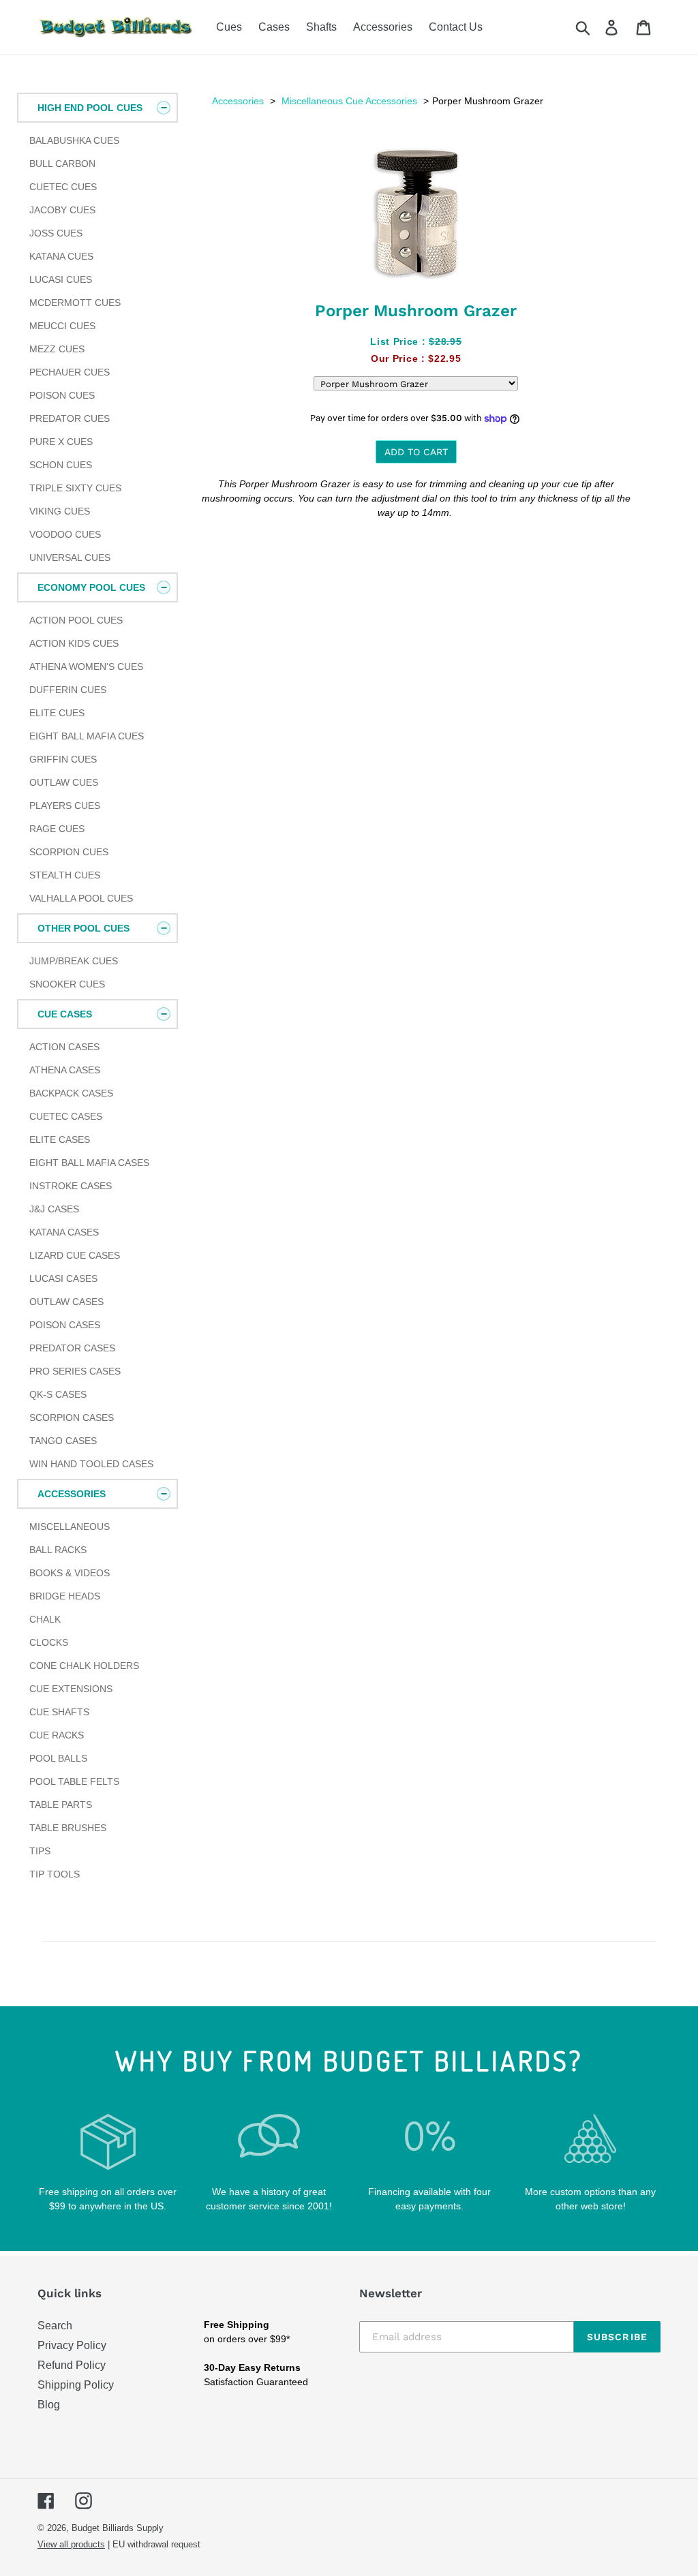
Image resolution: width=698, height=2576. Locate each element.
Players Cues (65, 806)
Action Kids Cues (74, 643)
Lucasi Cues (61, 279)
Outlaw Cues (64, 782)
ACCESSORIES (72, 1494)
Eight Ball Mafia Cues (87, 736)
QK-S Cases (58, 1394)
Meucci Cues (62, 326)
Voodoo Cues (65, 534)
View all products (71, 2544)
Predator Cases (72, 1348)
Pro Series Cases (75, 1371)
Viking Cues (60, 511)
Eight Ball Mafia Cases (89, 1163)
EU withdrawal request (156, 2544)
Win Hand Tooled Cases (91, 1464)
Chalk (45, 1619)
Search (55, 2326)
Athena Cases (65, 1070)
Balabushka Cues (74, 140)
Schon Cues (61, 465)
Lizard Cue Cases (75, 1255)
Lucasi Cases (63, 1278)
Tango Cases (63, 1441)
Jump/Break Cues (74, 961)
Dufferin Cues (68, 690)
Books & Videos (70, 1573)
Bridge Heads (65, 1596)
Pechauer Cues (70, 372)
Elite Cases (60, 1139)
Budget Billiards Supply (118, 2528)
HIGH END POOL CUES (90, 108)
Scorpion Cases (72, 1417)
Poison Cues (62, 395)
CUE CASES (65, 1014)
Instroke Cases (71, 1186)
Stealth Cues (65, 875)
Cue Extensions (71, 1689)
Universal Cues (70, 557)
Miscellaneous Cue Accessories (349, 101)
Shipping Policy (76, 2385)
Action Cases (64, 1047)
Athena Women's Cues (86, 666)
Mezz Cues (57, 349)
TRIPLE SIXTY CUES (75, 488)
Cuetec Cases (66, 1116)
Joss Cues (56, 233)
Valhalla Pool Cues (81, 898)
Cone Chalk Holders (84, 1666)
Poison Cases (65, 1325)
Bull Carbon (62, 164)
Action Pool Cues (76, 620)
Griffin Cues (63, 759)
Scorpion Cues (69, 852)
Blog (49, 2405)
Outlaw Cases (66, 1302)
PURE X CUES (61, 442)
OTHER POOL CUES (84, 928)
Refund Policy (72, 2365)
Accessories (238, 101)
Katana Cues (61, 256)
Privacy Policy (72, 2345)
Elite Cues (57, 713)
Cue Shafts (59, 1712)
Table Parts (61, 1805)
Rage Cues (57, 829)
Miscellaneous (70, 1527)
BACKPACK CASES (71, 1093)
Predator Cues (70, 418)
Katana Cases (64, 1232)
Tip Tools (55, 1874)
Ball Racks (58, 1550)
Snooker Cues (67, 984)
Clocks (49, 1642)
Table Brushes (68, 1828)
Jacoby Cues (62, 210)
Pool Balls (58, 1758)
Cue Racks (57, 1735)
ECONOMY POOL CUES (91, 587)
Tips (40, 1851)
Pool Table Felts (74, 1781)
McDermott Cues (75, 303)
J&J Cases (54, 1209)
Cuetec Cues (63, 187)
